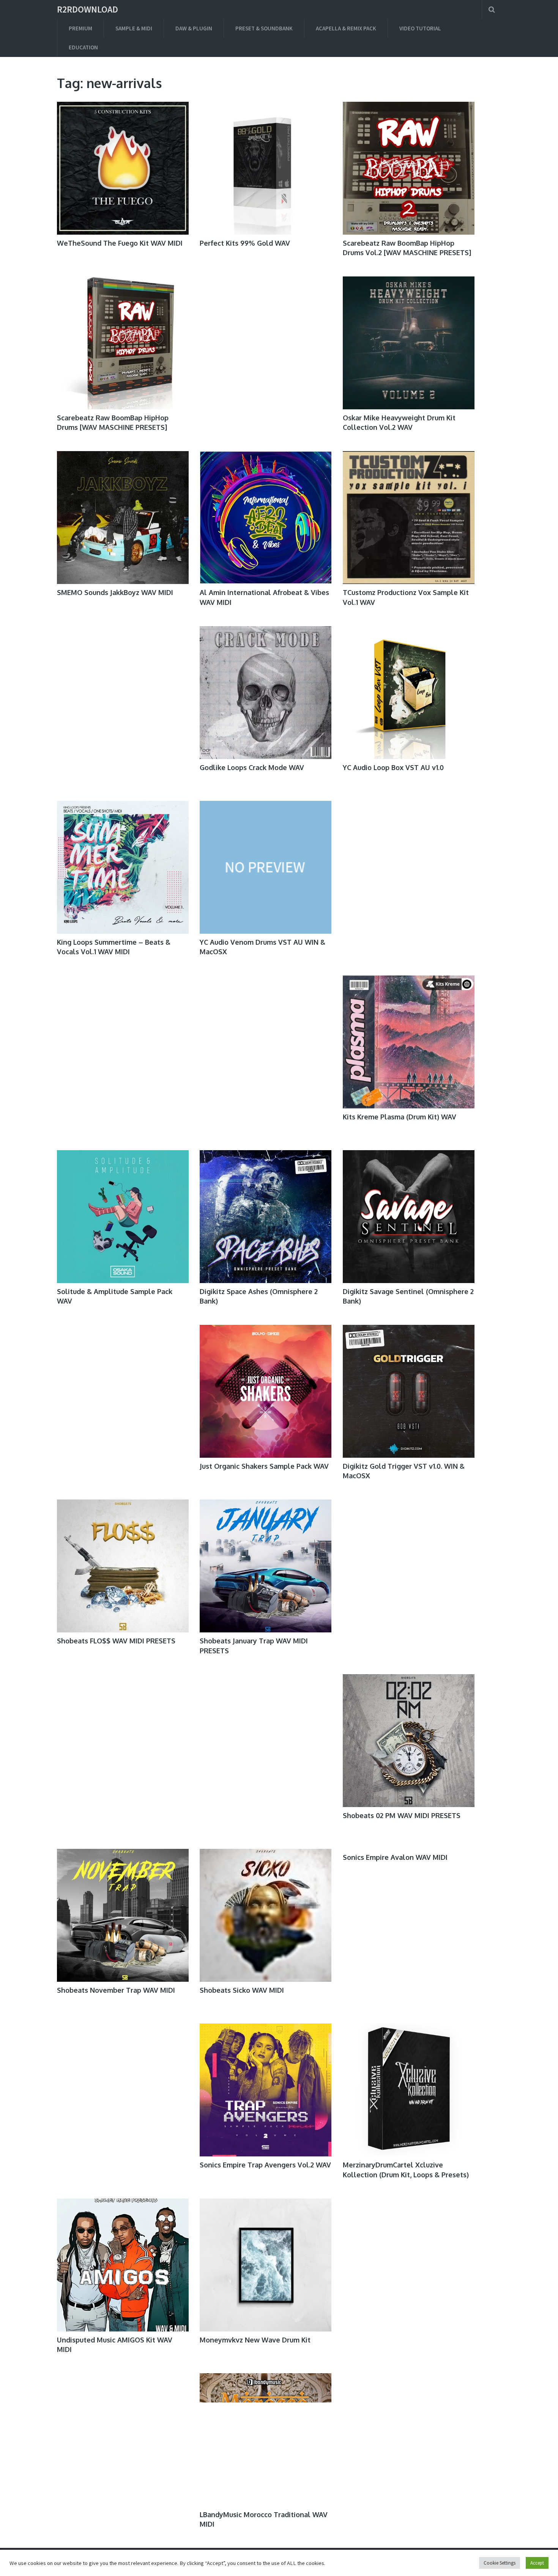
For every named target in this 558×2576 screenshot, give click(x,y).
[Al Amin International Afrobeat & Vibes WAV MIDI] (266, 518)
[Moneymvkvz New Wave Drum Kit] (266, 2265)
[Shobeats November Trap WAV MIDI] (123, 1915)
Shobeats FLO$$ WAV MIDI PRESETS (116, 1641)
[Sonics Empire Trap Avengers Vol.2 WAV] (266, 2090)
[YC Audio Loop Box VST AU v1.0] (409, 693)
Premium (80, 28)
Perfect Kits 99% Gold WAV (245, 243)
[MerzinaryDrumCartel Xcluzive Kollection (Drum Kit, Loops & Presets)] (409, 2090)
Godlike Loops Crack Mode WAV (252, 767)
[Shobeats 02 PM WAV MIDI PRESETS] (409, 1741)
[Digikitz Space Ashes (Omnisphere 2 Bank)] (266, 1217)
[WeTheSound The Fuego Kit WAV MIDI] (123, 168)
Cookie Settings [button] (500, 2563)
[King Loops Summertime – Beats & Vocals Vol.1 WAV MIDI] (123, 867)
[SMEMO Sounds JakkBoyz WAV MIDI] (123, 518)
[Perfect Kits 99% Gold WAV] (266, 168)
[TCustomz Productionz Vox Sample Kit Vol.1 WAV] (409, 518)
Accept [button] (537, 2563)
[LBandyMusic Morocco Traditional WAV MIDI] (266, 2440)
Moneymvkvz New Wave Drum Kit (255, 2340)
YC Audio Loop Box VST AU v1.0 (393, 767)
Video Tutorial (420, 28)
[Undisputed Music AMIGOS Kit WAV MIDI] (123, 2265)
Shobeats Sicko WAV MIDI (242, 1990)
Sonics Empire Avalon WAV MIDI (395, 1857)
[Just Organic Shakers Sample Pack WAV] (266, 1391)
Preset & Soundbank (264, 28)
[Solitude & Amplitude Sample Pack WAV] (123, 1217)
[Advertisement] (265, 350)
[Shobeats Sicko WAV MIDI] (266, 1915)
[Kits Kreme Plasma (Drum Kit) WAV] (409, 1042)
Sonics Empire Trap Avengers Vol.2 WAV (265, 2165)
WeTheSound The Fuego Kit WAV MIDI (120, 243)
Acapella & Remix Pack (346, 28)
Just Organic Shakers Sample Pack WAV (264, 1466)
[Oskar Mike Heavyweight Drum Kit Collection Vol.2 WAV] (409, 343)
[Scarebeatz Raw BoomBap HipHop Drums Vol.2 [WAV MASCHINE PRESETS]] (409, 168)
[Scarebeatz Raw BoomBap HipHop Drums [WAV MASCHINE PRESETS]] (123, 343)
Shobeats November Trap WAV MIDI (116, 1990)
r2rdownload (87, 9)
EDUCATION (83, 47)
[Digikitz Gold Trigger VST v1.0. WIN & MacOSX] (409, 1391)
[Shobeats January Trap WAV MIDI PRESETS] (266, 1566)
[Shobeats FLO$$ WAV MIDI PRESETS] (123, 1566)
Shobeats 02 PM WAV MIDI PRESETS (402, 1815)
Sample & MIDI (134, 28)
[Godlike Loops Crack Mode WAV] (266, 693)
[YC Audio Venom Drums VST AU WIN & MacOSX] (266, 867)
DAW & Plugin (194, 28)
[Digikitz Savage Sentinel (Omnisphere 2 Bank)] (409, 1217)
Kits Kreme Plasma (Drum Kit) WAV (400, 1117)
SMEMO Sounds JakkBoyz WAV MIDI (115, 592)
